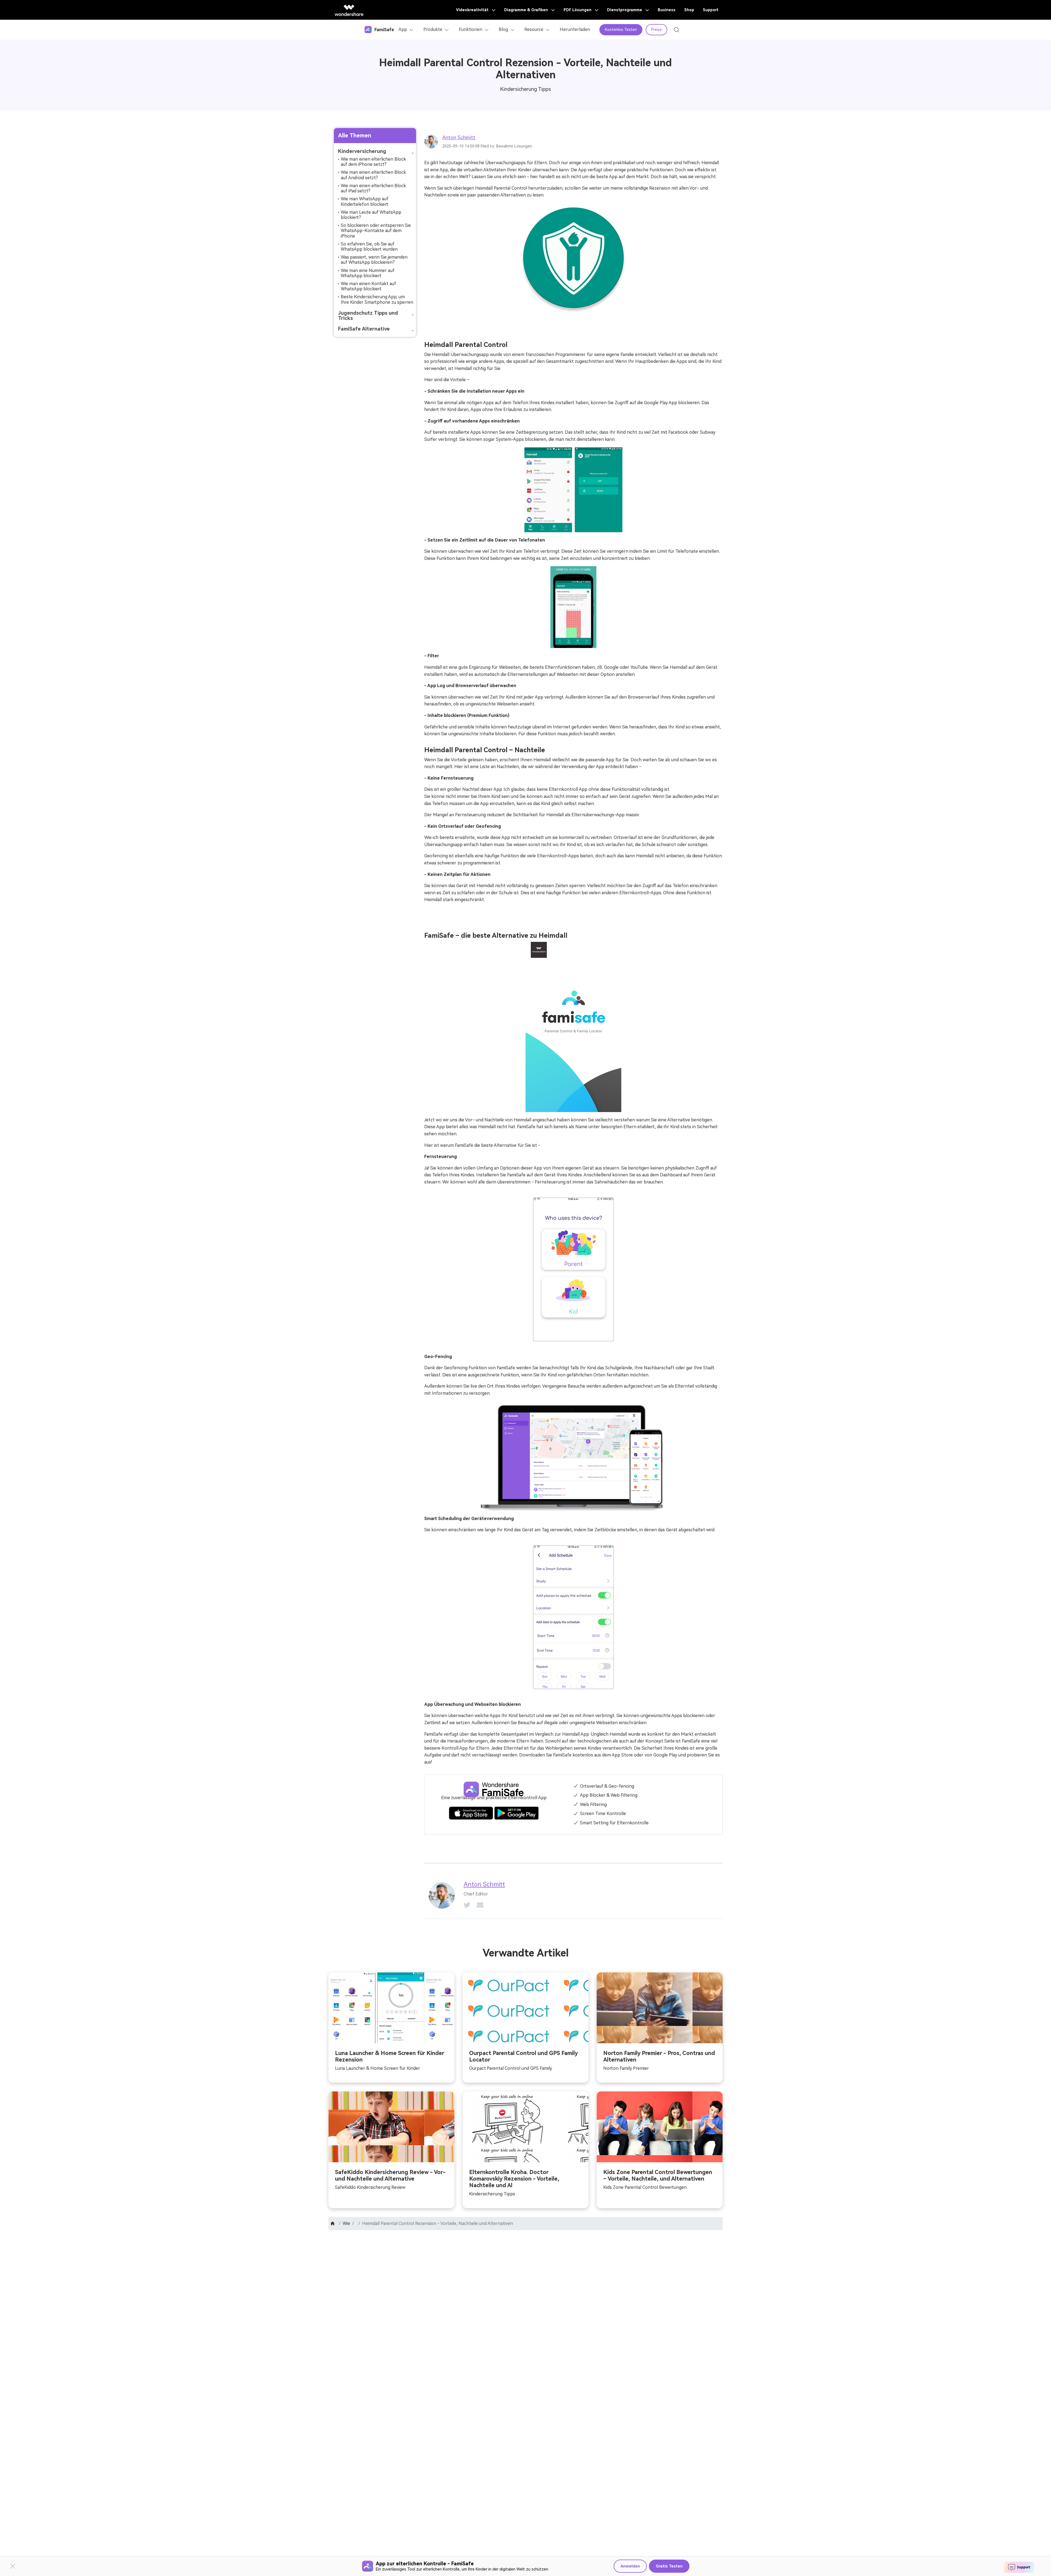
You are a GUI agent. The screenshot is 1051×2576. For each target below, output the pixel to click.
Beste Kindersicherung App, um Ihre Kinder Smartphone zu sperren (377, 299)
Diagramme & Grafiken (527, 10)
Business (667, 10)
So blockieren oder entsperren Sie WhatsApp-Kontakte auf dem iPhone (376, 231)
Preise (656, 30)
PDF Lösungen (578, 10)
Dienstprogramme (625, 10)
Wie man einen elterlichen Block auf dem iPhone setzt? (373, 162)
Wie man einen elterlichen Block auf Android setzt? (373, 175)
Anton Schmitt (459, 138)
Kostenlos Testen (621, 30)
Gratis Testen (669, 2566)
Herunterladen (575, 29)
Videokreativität (473, 10)
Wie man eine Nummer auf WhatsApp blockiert (368, 273)
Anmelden (630, 2566)
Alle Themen (355, 135)
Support (711, 10)
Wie (346, 2223)
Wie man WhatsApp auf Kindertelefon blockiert (365, 201)
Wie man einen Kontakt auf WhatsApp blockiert (368, 286)
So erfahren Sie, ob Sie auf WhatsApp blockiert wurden (369, 247)
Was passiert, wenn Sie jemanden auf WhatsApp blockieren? (374, 260)
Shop (689, 10)
